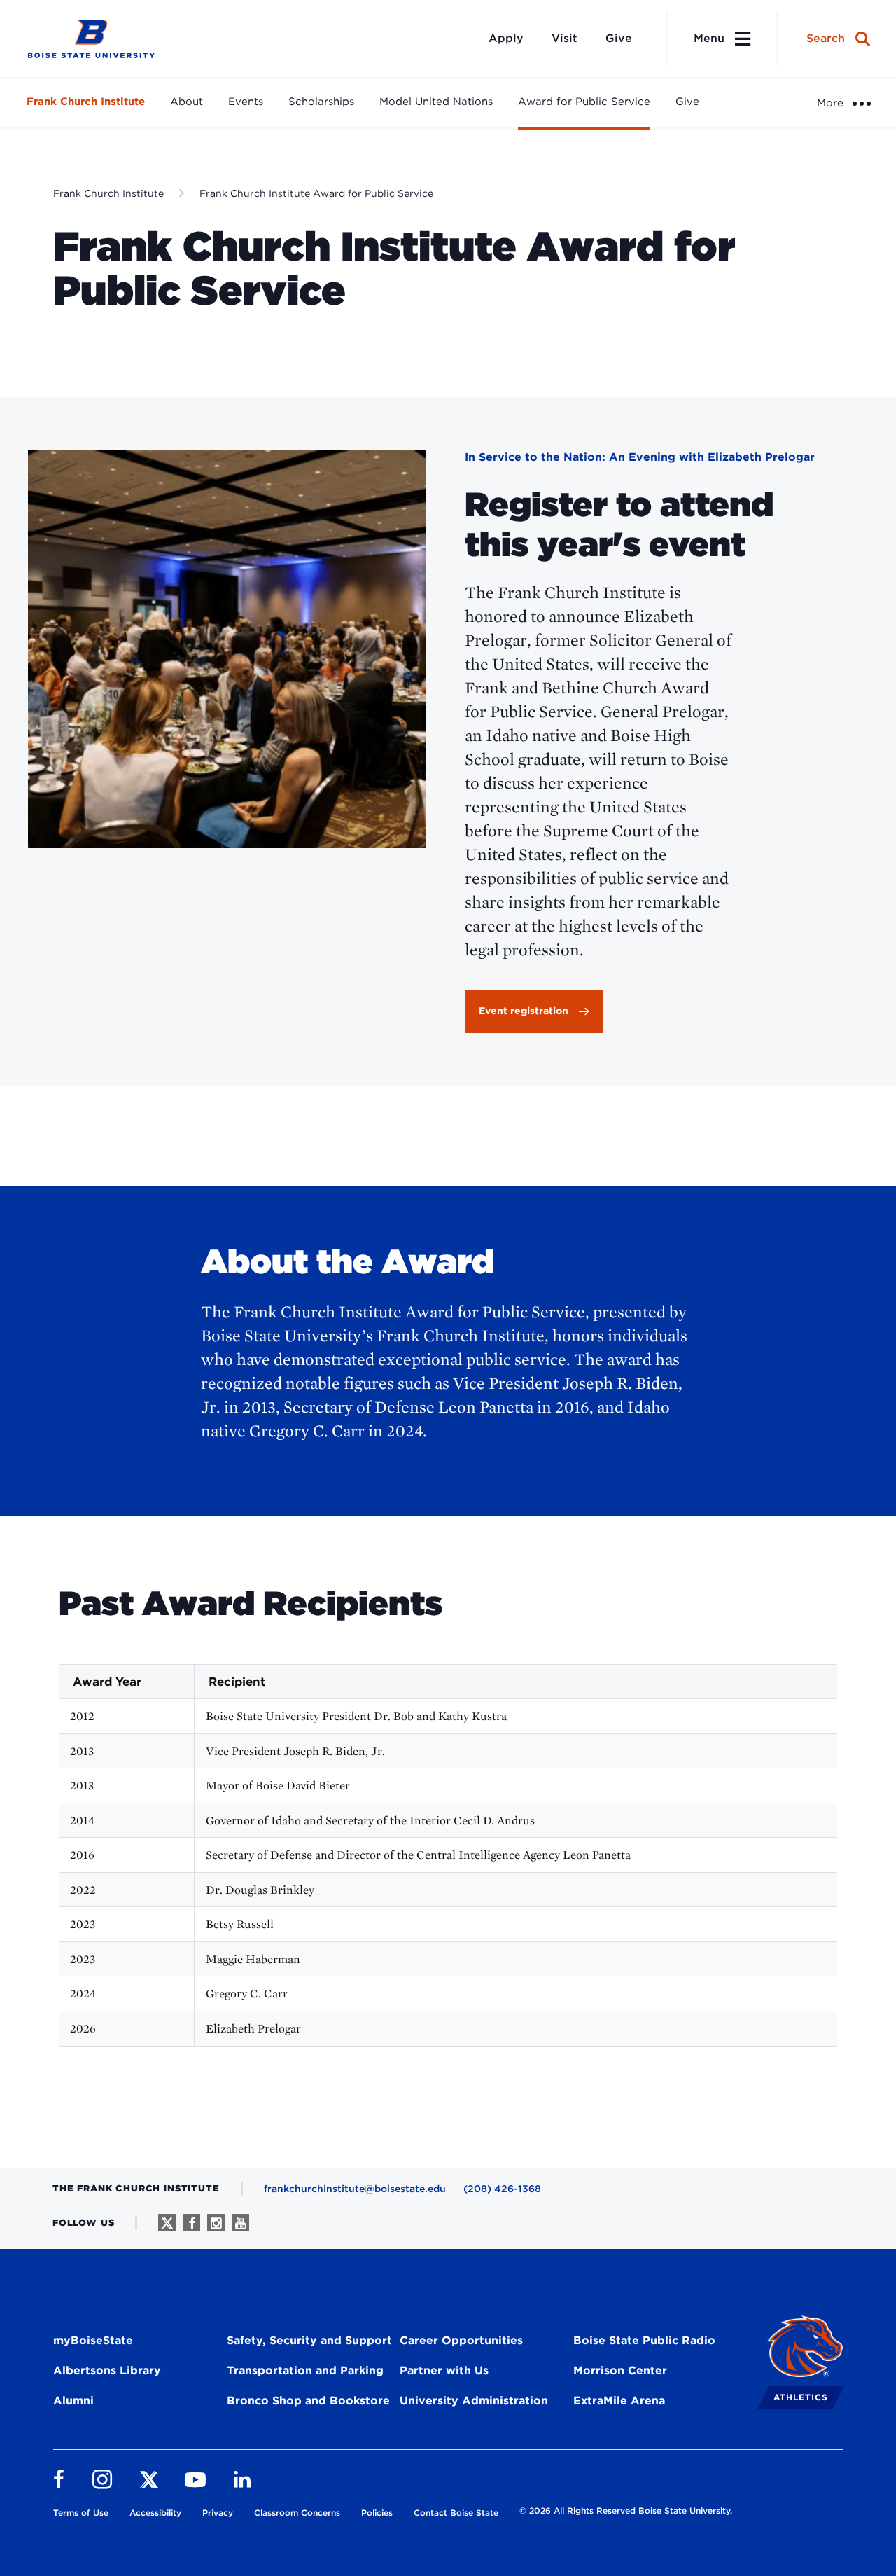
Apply (506, 38)
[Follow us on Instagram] (216, 2223)
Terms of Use (81, 2513)
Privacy (218, 2513)
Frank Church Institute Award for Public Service (316, 193)
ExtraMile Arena (619, 2401)
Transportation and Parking (305, 2370)
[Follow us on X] (167, 2223)
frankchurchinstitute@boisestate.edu (355, 2189)
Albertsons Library (107, 2370)
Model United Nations (436, 102)
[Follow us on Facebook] (191, 2223)
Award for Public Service (584, 102)
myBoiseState (93, 2340)
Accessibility (155, 2513)
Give (619, 38)
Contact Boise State (456, 2513)
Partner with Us (444, 2370)
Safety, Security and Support (309, 2340)
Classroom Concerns (297, 2513)
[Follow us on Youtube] (240, 2223)
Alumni (73, 2401)
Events (246, 102)
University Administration (474, 2401)
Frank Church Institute (86, 102)
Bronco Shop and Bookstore (308, 2401)
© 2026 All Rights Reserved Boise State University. (626, 2511)
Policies (377, 2513)
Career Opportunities (461, 2340)
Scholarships (321, 102)
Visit (565, 38)
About (187, 102)
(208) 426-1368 (502, 2189)
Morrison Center (620, 2370)
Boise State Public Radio (644, 2340)
